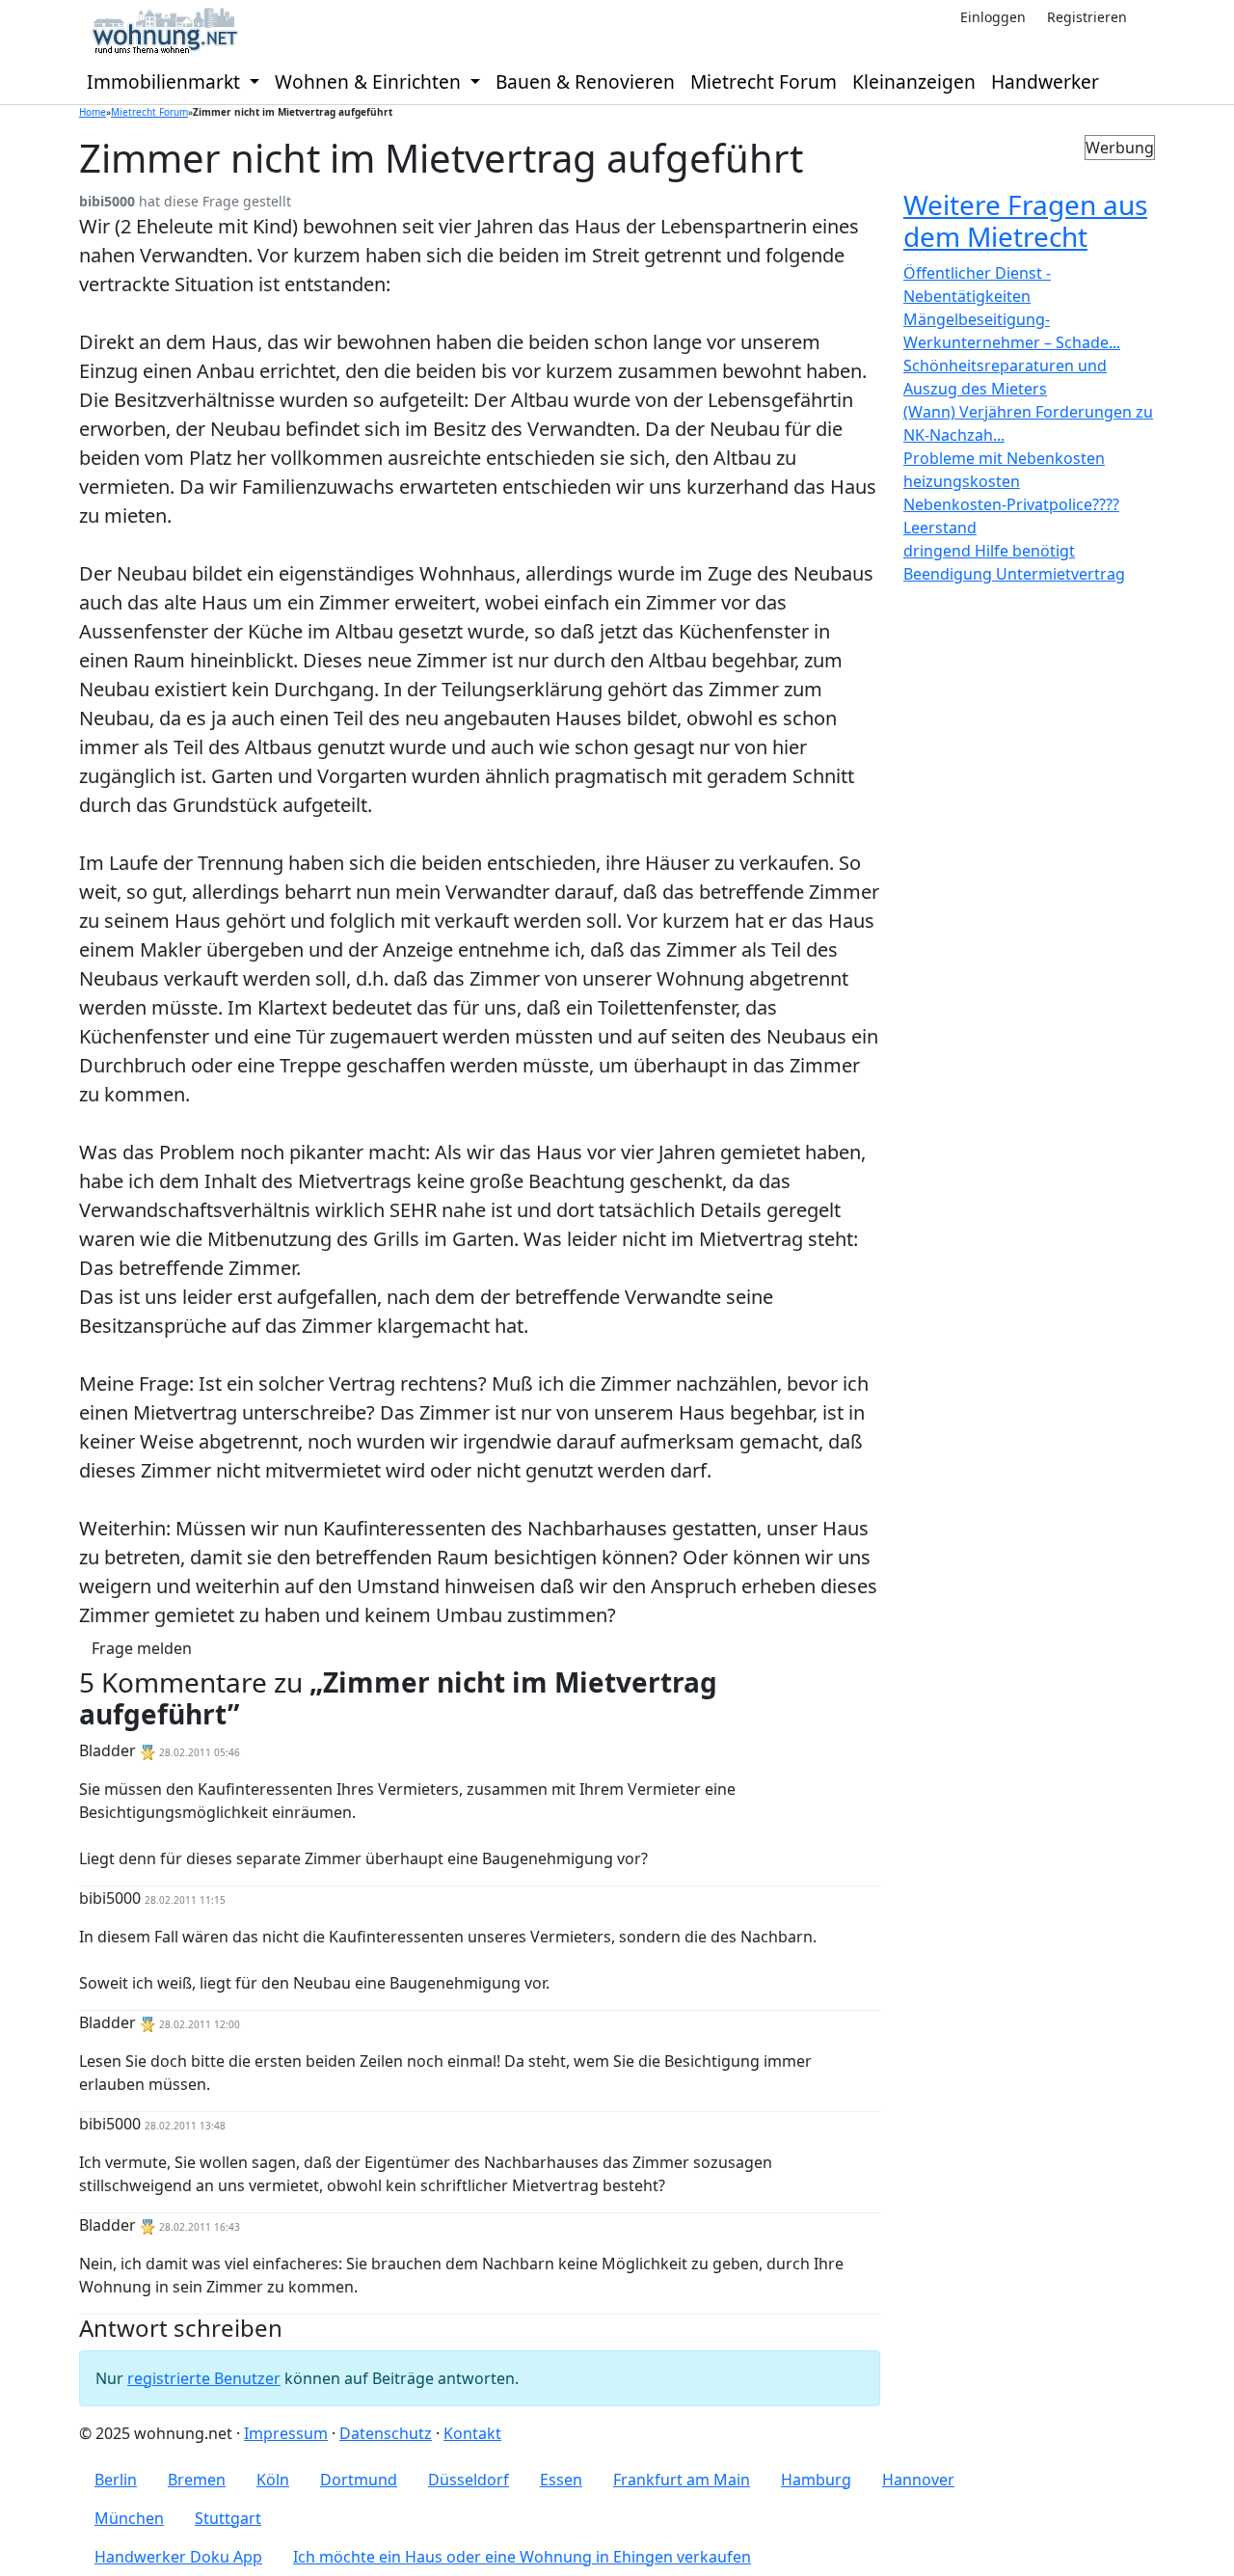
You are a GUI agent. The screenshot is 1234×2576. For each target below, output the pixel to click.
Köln (273, 2480)
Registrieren (1087, 17)
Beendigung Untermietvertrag (1014, 574)
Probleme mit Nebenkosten (1004, 458)
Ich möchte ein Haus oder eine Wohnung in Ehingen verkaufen (522, 2557)
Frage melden (142, 1648)
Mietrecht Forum (764, 81)
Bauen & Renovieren (585, 81)
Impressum (286, 2433)
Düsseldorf (469, 2480)
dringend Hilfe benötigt (989, 551)
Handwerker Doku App (178, 2557)
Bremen (197, 2480)
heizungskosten (962, 481)
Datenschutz (386, 2433)
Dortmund (359, 2480)
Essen (561, 2480)
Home (93, 112)
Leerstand (940, 528)
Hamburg (816, 2480)
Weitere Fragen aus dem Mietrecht (1025, 221)
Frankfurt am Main (682, 2480)
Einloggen (993, 17)
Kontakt (472, 2433)
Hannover (918, 2480)
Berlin (116, 2480)
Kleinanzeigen (914, 81)
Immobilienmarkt (166, 81)
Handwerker (1045, 81)
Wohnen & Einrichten (370, 81)
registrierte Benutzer (204, 2378)
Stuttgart (228, 2518)
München (129, 2518)
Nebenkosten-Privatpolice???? (1011, 504)
